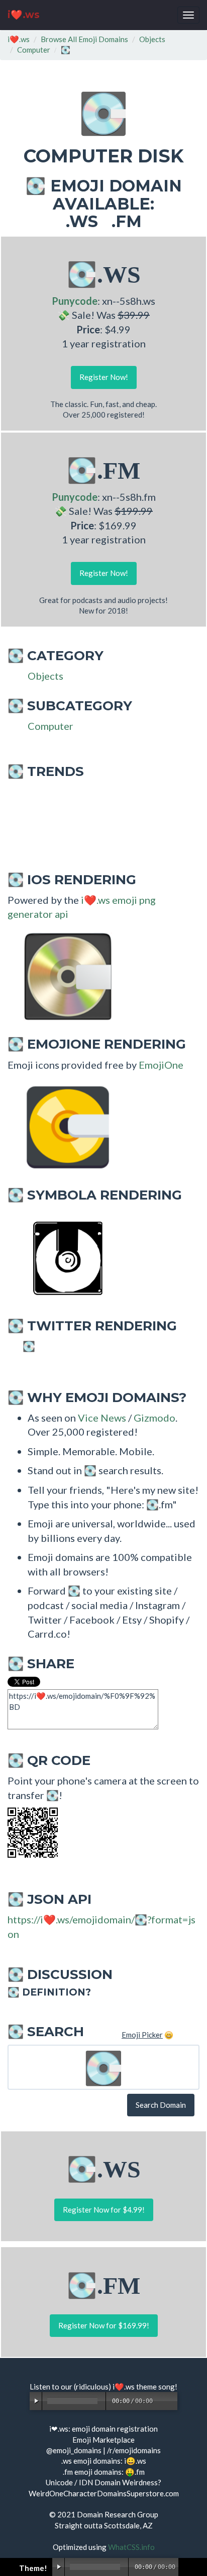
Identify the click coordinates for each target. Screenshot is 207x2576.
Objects (152, 39)
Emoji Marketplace (103, 2440)
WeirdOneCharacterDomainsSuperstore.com (104, 2493)
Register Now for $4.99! (104, 2210)
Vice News (102, 1418)
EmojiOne (161, 1065)
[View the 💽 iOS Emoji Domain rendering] (63, 975)
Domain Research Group (118, 2514)
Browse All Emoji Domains (84, 39)
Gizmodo (154, 1418)
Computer (34, 50)
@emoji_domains (74, 2450)
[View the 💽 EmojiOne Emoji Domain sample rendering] (63, 1126)
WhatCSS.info (131, 2547)
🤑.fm (135, 2472)
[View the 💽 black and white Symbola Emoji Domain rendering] (63, 1257)
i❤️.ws (24, 15)
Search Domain (161, 2105)
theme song (156, 2387)
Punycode (75, 301)
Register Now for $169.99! (104, 2325)
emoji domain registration (115, 2429)
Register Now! (104, 377)
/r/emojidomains (134, 2450)
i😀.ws (135, 2461)
